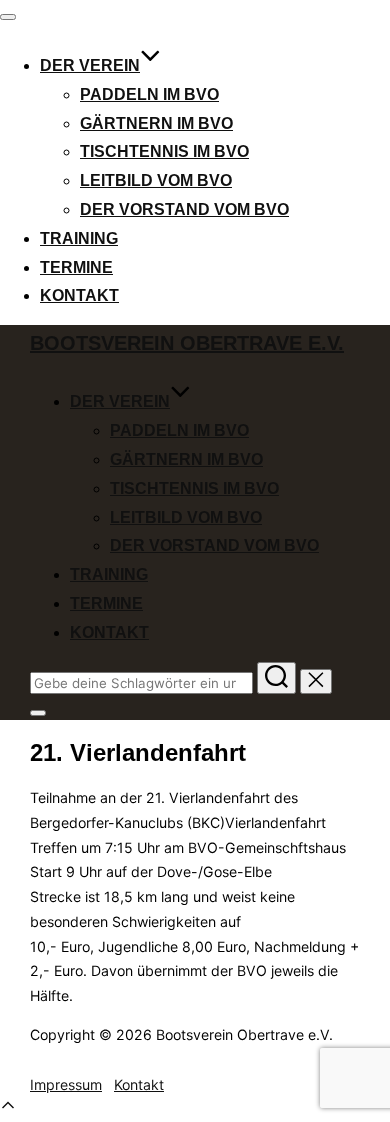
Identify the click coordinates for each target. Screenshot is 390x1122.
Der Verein (90, 65)
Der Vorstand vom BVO (184, 209)
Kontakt (79, 295)
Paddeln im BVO (149, 94)
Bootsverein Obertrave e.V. (187, 343)
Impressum (66, 1084)
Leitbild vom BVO (156, 180)
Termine (76, 267)
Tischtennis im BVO (164, 151)
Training (79, 238)
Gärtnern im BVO (156, 123)
